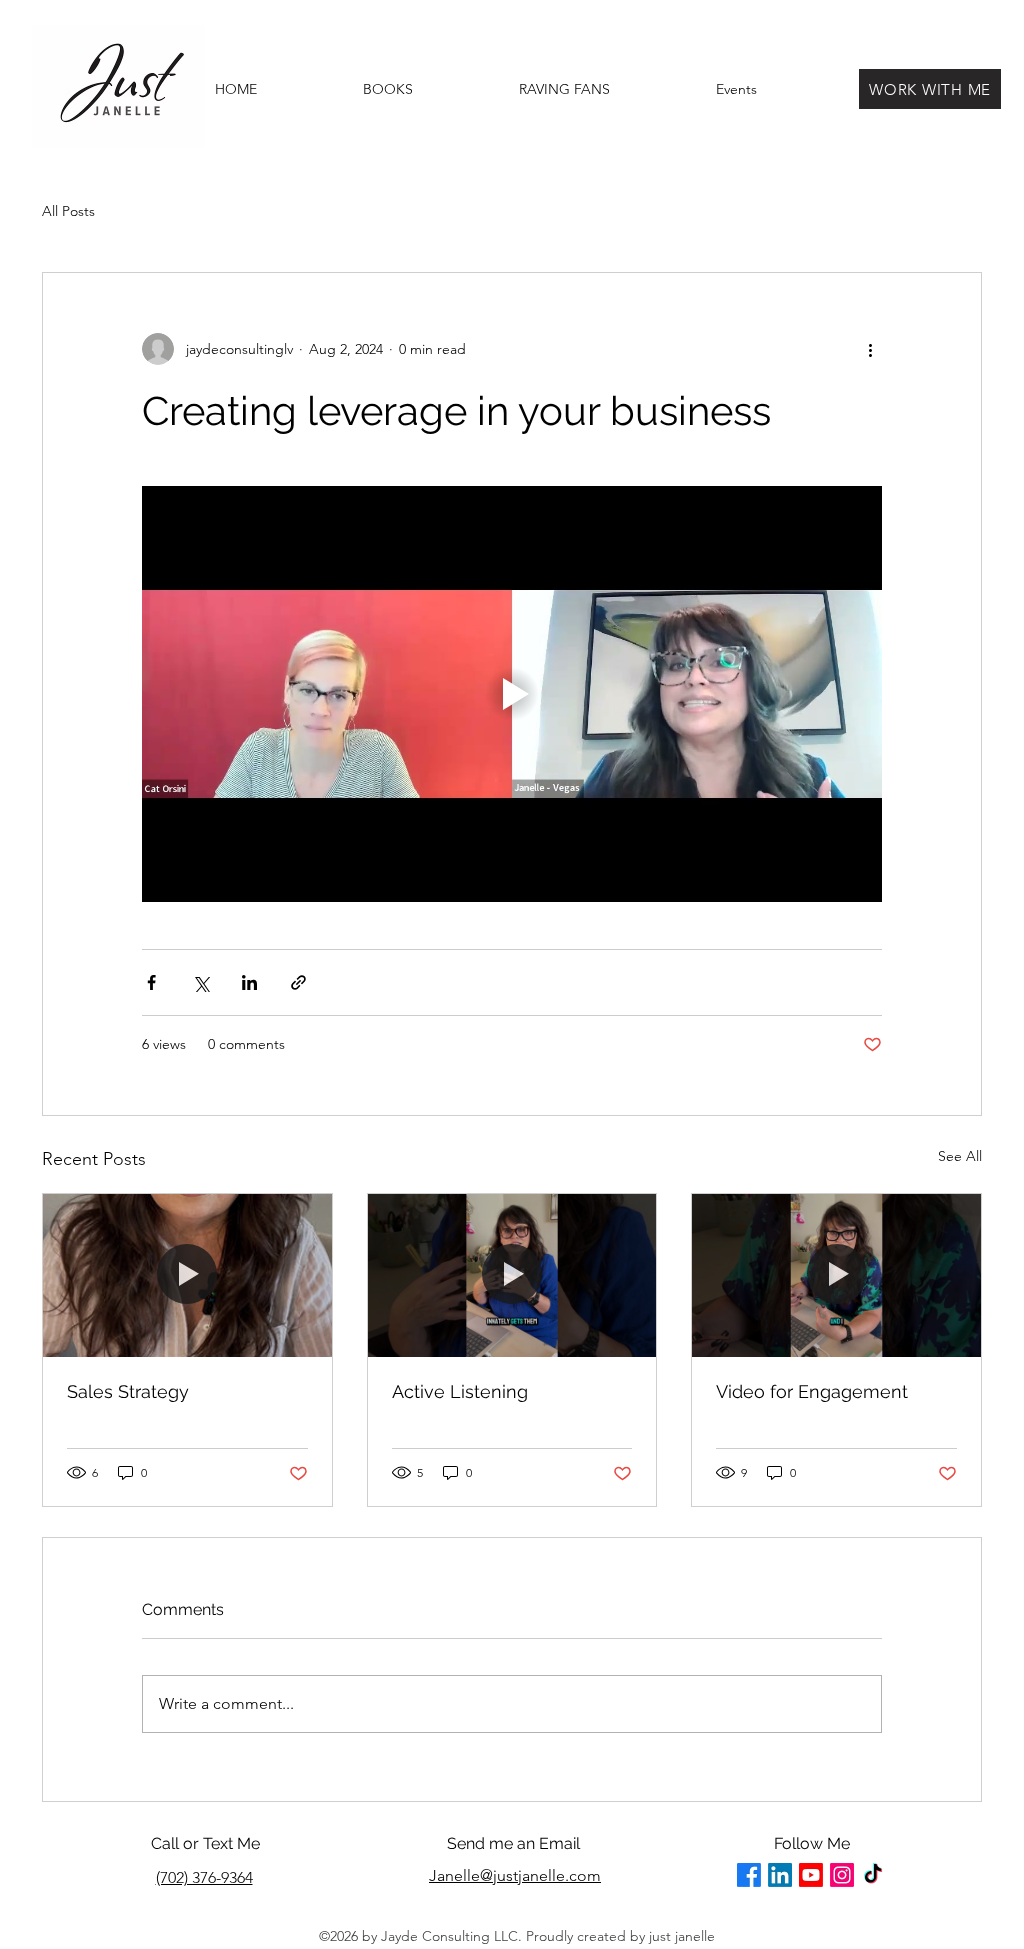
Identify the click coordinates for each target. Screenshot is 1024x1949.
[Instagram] (842, 1875)
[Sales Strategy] (187, 1275)
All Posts (68, 211)
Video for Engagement (812, 1391)
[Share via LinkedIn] (249, 982)
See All (960, 1156)
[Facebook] (749, 1875)
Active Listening (460, 1391)
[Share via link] (298, 982)
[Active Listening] (512, 1275)
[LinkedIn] (780, 1875)
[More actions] (870, 349)
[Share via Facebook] (151, 982)
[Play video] (512, 694)
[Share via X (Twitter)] (200, 982)
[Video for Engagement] (836, 1275)
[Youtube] (811, 1875)
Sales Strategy (128, 1391)
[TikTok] (873, 1875)
